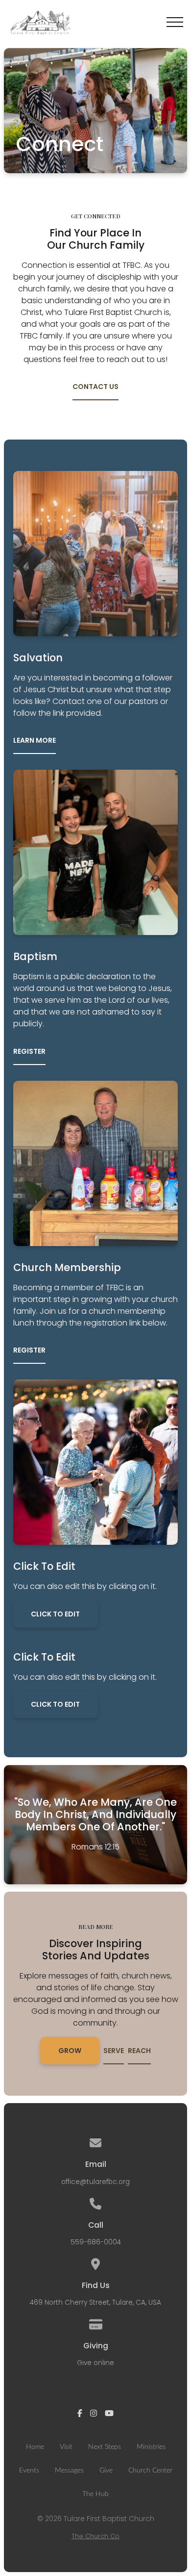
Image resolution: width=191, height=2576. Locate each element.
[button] (175, 22)
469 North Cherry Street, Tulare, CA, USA (95, 2303)
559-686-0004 (96, 2242)
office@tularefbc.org (95, 2182)
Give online (95, 2363)
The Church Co (95, 2536)
